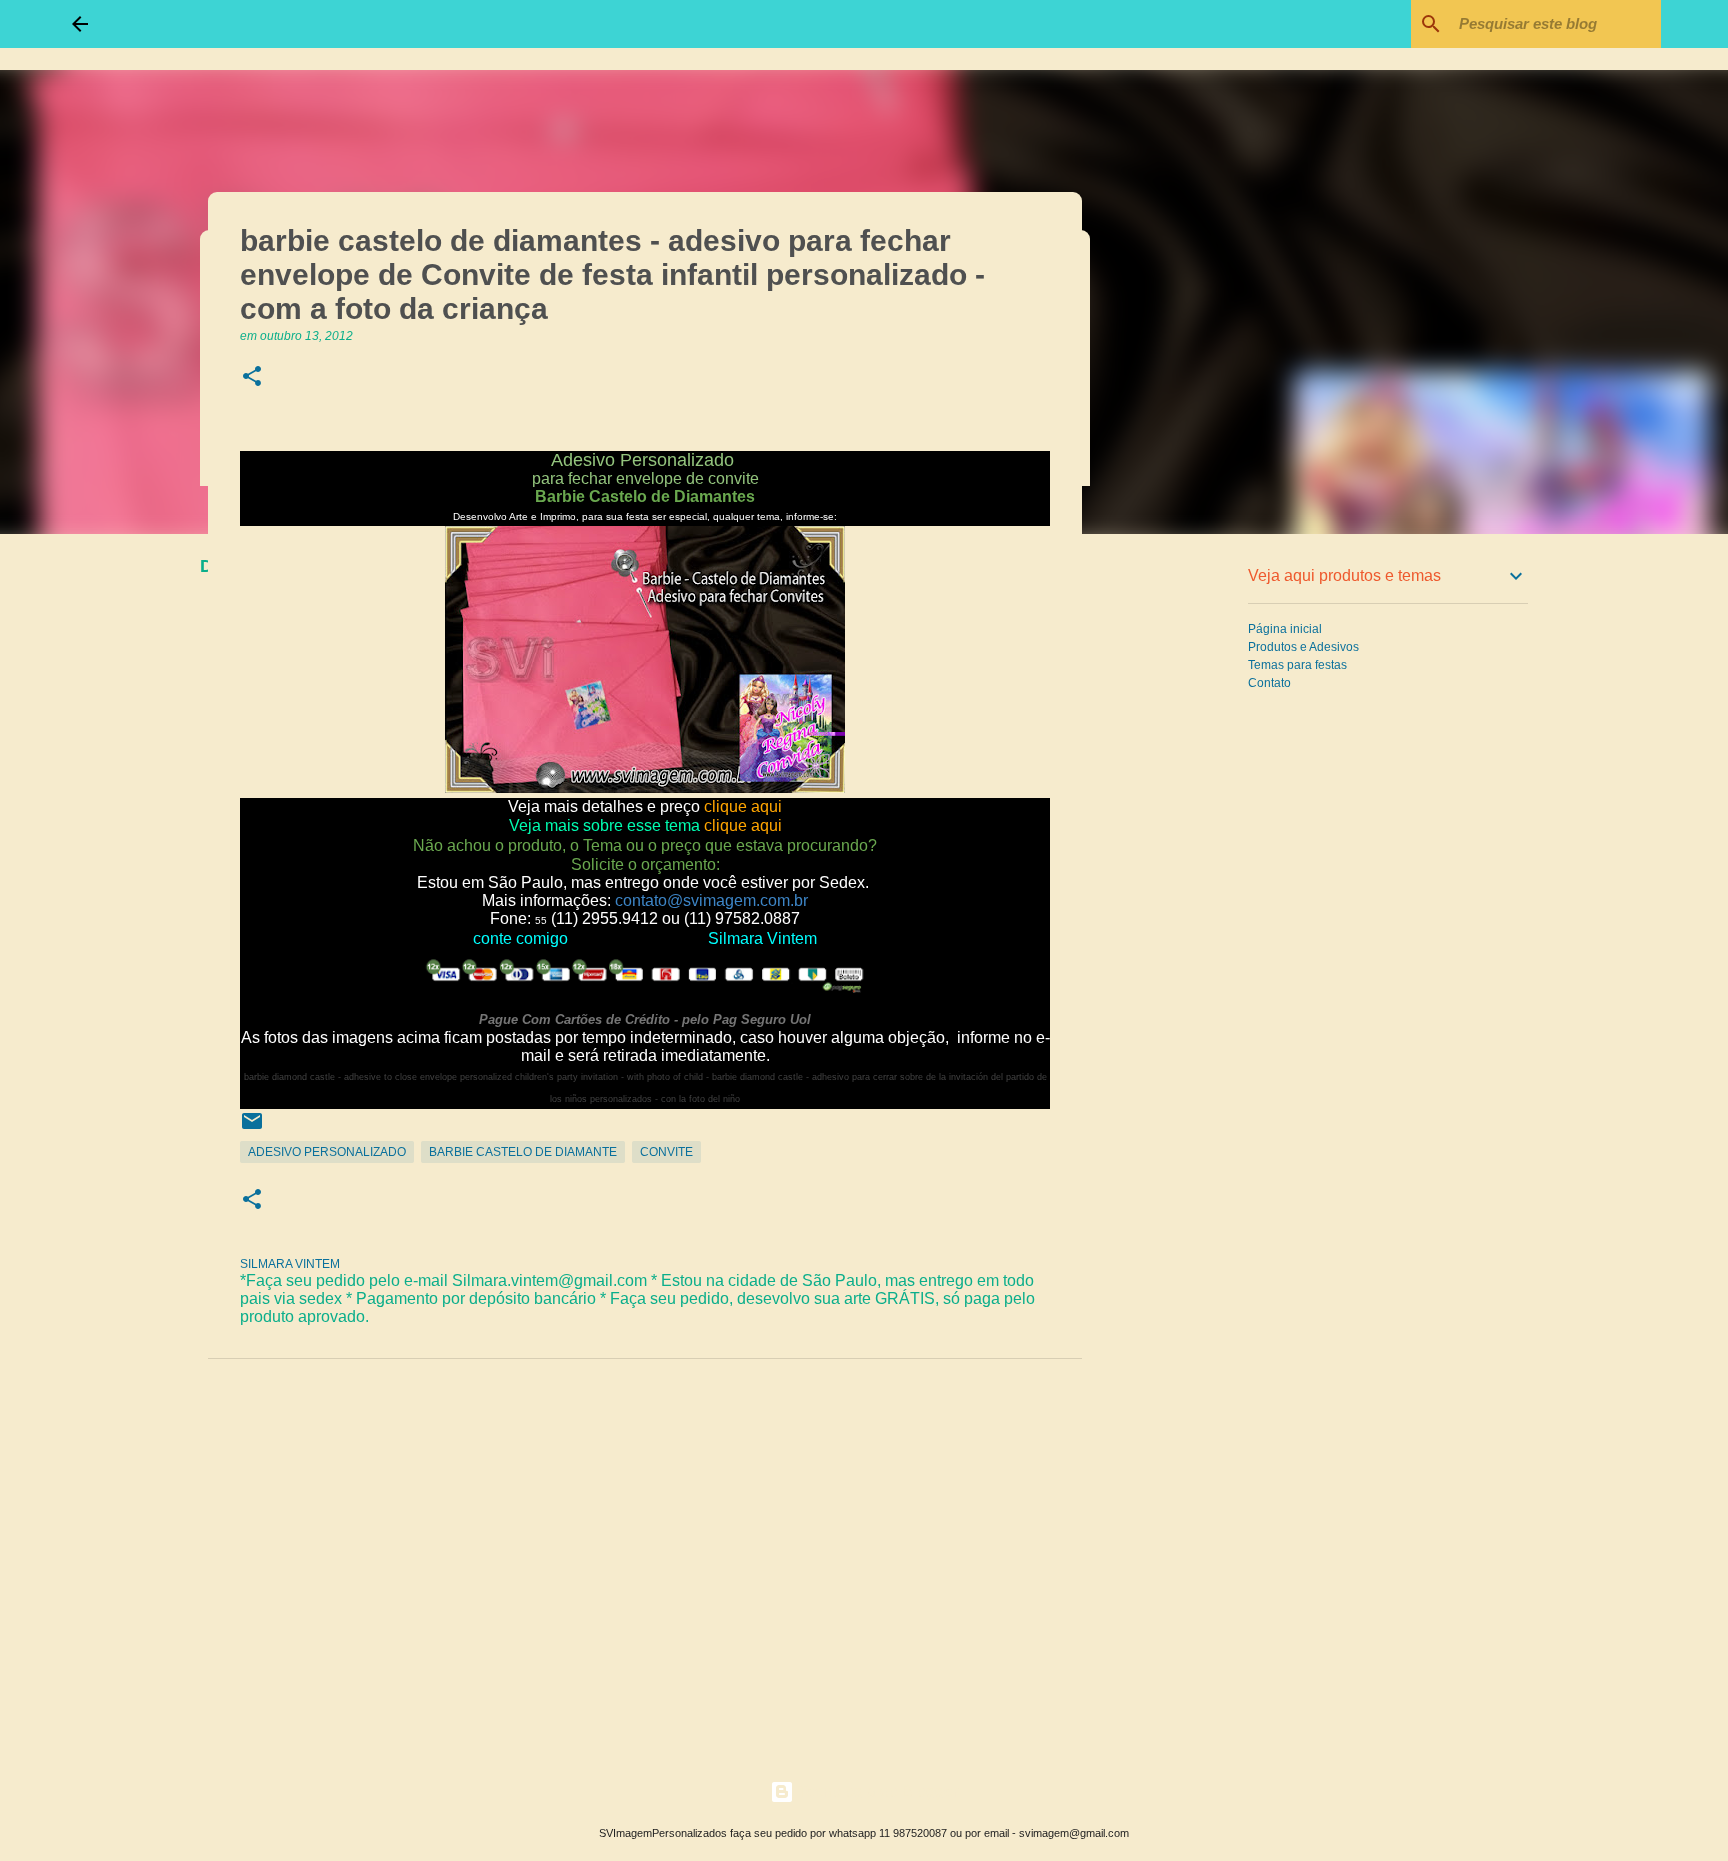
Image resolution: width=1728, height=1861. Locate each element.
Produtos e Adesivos (1303, 647)
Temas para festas (1297, 665)
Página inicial (1285, 629)
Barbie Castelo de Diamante (523, 1152)
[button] (252, 377)
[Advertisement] (1184, 864)
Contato (1269, 683)
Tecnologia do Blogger (876, 1791)
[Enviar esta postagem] (252, 1129)
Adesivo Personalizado (327, 1152)
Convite (666, 1152)
